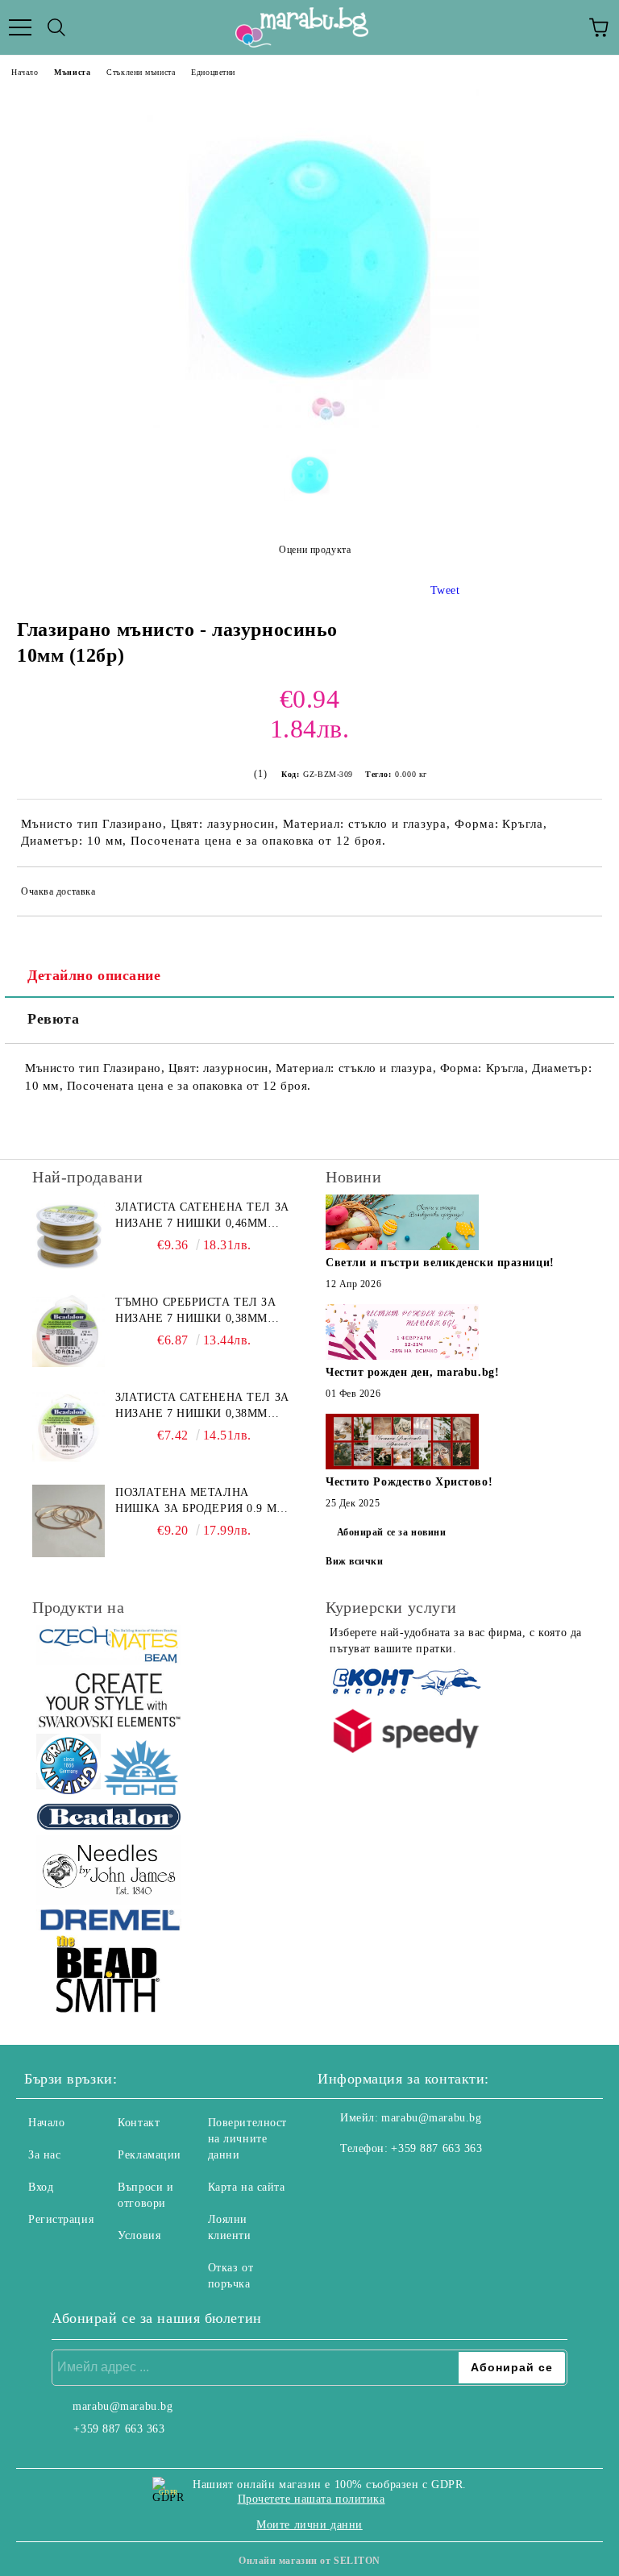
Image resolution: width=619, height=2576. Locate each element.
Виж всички (355, 1561)
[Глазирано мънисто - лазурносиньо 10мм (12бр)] (309, 424)
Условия (139, 2235)
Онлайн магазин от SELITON (309, 2561)
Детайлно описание (94, 975)
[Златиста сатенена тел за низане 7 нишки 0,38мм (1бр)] (69, 1426)
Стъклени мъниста (141, 72)
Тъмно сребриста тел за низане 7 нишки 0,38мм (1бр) (195, 1311)
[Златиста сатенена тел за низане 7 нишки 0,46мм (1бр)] (69, 1236)
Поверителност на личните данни (247, 2139)
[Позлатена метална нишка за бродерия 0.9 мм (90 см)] (69, 1521)
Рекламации (150, 2155)
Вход (41, 2187)
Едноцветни (213, 72)
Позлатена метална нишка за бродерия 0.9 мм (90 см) (201, 1502)
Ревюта (53, 1019)
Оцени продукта (315, 550)
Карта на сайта (247, 2187)
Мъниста (72, 72)
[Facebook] (339, 2181)
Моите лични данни (309, 2525)
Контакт (139, 2123)
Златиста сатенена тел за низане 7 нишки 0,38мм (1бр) (202, 1406)
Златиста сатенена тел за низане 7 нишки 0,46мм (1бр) (202, 1216)
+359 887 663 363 (436, 2148)
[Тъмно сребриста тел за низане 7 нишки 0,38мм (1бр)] (69, 1331)
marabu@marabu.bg (431, 2118)
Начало (25, 72)
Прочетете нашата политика (312, 2499)
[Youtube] (409, 2181)
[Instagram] (374, 2181)
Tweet (445, 590)
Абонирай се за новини (392, 1532)
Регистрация (61, 2219)
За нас (44, 2155)
